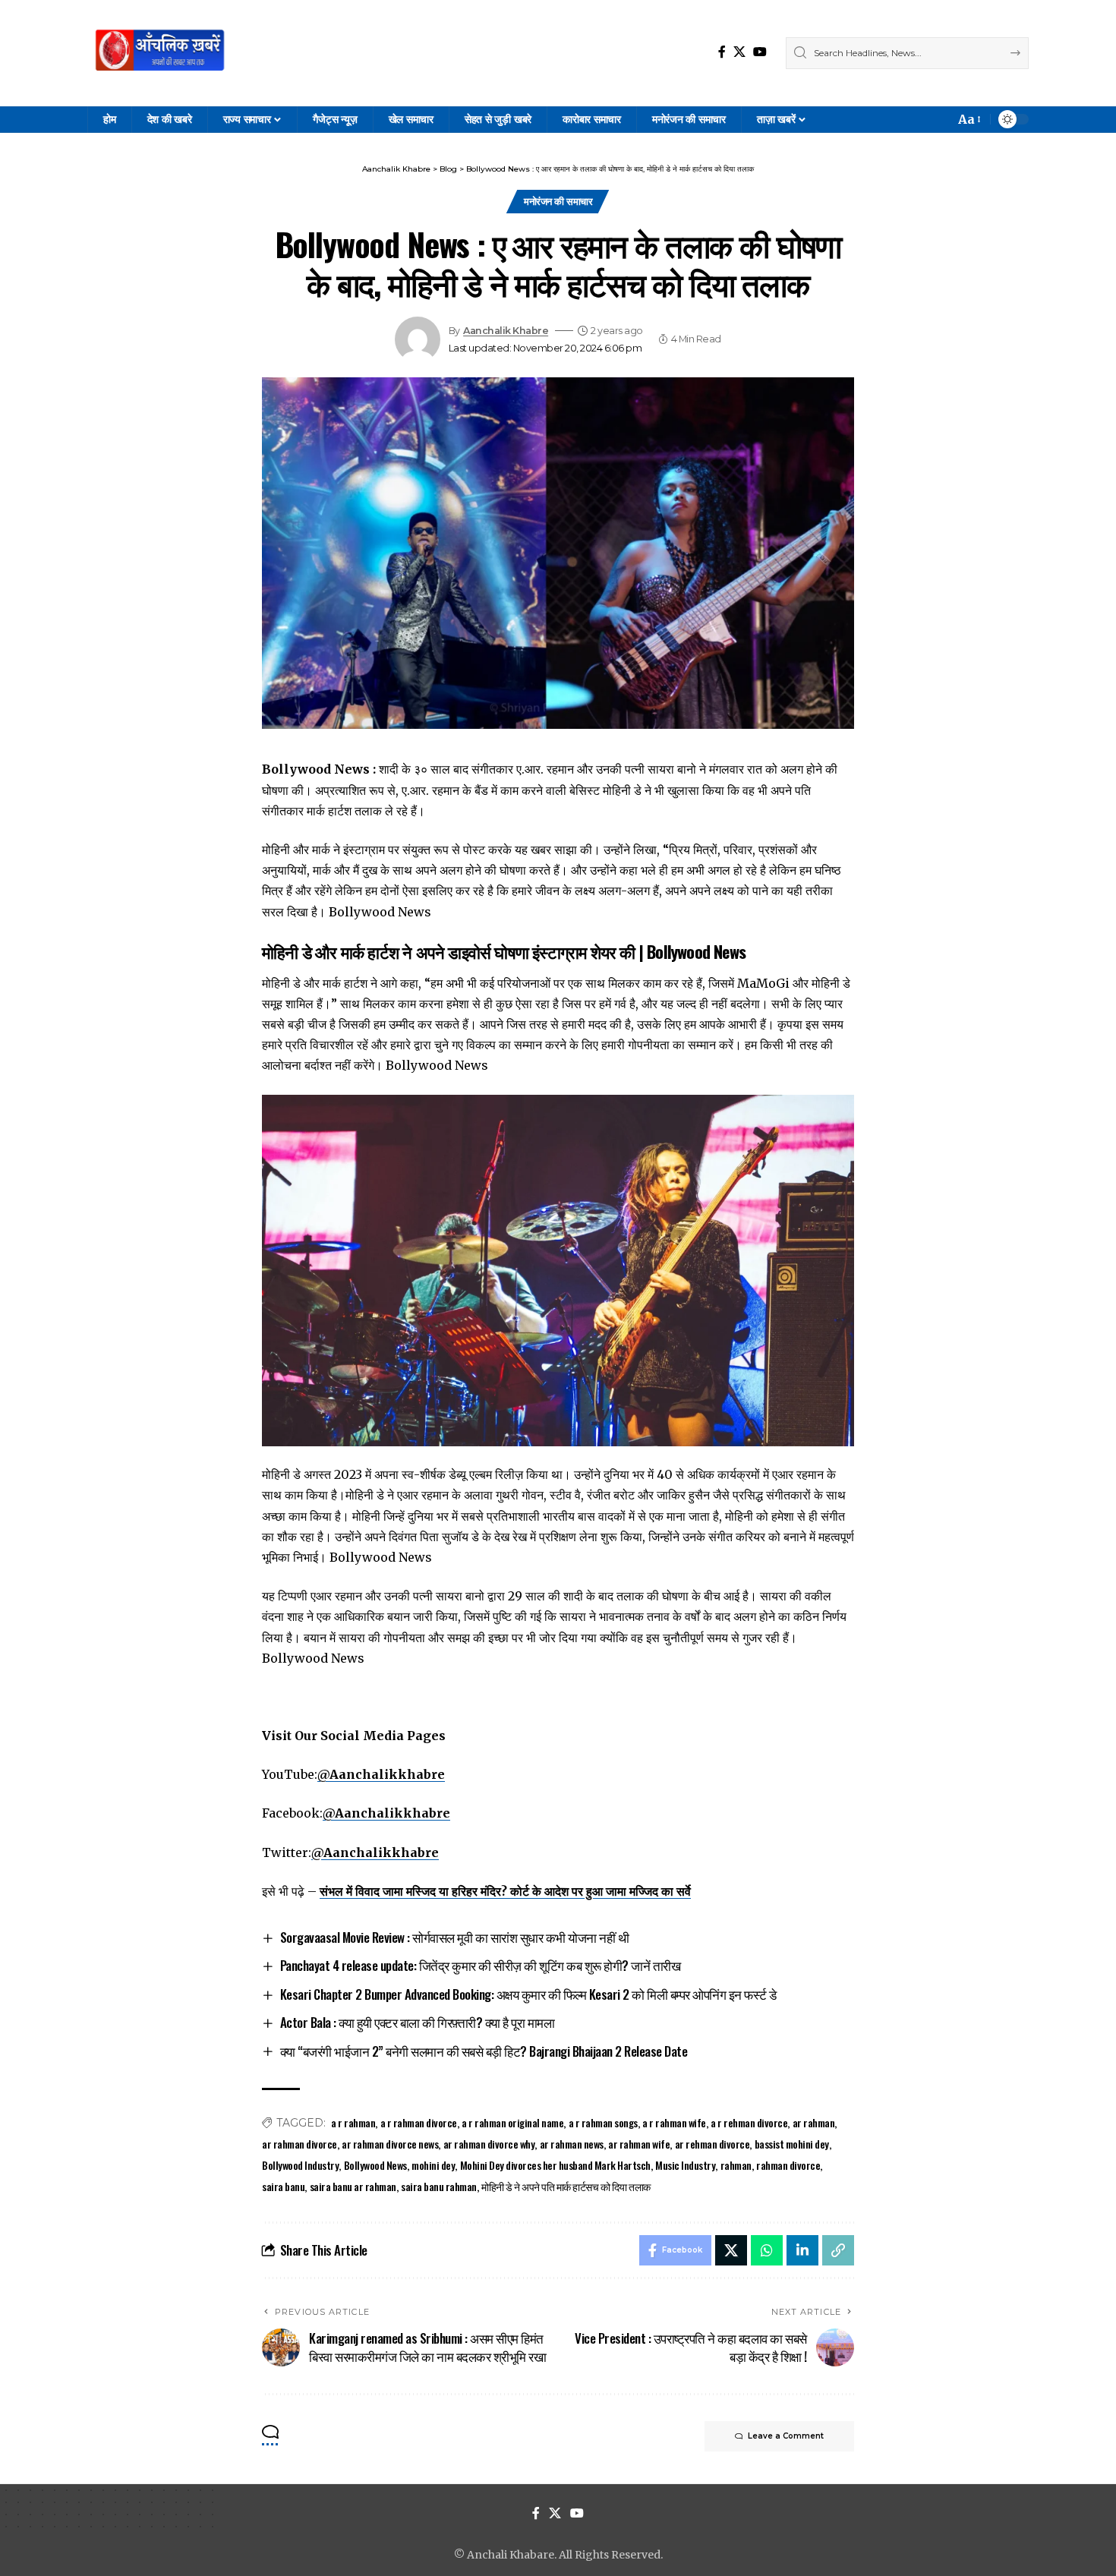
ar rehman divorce (712, 2144)
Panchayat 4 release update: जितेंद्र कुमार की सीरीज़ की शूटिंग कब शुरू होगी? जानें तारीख (481, 1965)
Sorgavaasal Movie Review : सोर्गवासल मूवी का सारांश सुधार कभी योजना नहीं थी (455, 1937)
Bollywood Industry (300, 2165)
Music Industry (685, 2165)
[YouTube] (760, 52)
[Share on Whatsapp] (767, 2250)
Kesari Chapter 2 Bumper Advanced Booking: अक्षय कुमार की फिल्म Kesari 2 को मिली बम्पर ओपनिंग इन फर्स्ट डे (528, 1994)
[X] (739, 52)
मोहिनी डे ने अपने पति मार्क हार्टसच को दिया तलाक (566, 2186)
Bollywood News (375, 2165)
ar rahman (814, 2122)
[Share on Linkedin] (802, 2250)
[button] (968, 120)
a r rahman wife (674, 2122)
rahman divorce (788, 2165)
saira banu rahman (439, 2186)
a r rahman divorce (419, 2122)
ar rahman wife (639, 2144)
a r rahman (353, 2122)
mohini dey (433, 2165)
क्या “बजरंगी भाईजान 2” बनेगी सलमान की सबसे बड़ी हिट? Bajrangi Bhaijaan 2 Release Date (484, 2051)
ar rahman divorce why (489, 2144)
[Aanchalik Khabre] (162, 53)
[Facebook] (722, 52)
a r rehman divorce (749, 2122)
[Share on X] (731, 2250)
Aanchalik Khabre (506, 331)
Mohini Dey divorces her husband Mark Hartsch (555, 2165)
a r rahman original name (512, 2122)
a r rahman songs (603, 2122)
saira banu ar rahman (353, 2186)
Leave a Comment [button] (786, 2436)
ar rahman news (572, 2144)
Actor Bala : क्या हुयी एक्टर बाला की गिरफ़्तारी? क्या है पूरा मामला (418, 2022)
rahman (736, 2165)
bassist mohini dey (792, 2144)
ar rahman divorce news (390, 2144)
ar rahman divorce (299, 2144)
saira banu (283, 2186)
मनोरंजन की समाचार (558, 201)
